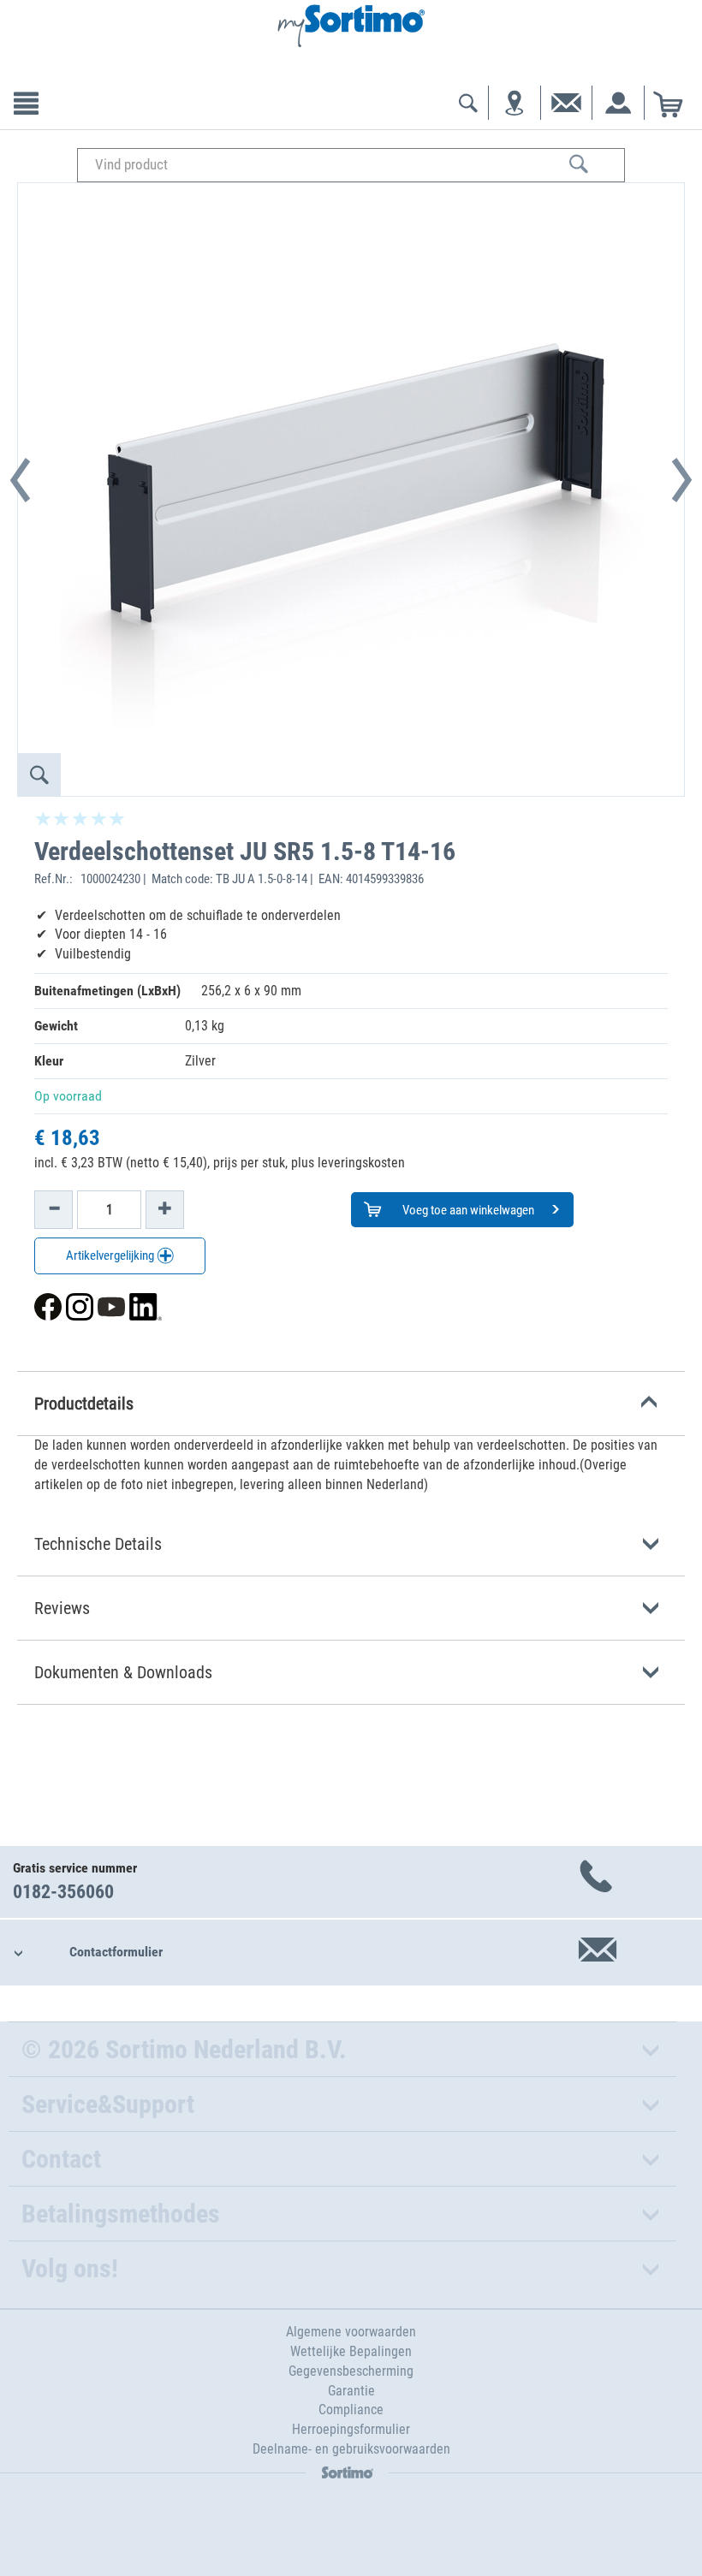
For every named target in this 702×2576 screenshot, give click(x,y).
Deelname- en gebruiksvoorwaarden (351, 2449)
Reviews (62, 1608)
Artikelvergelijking (111, 1255)
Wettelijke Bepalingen (351, 2351)
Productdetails (84, 1404)
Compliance (351, 2410)
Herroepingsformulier (351, 2429)
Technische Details (98, 1544)
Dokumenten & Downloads (123, 1672)
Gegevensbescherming (351, 2371)
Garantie (351, 2391)
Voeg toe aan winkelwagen (467, 1210)
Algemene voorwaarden (351, 2332)
